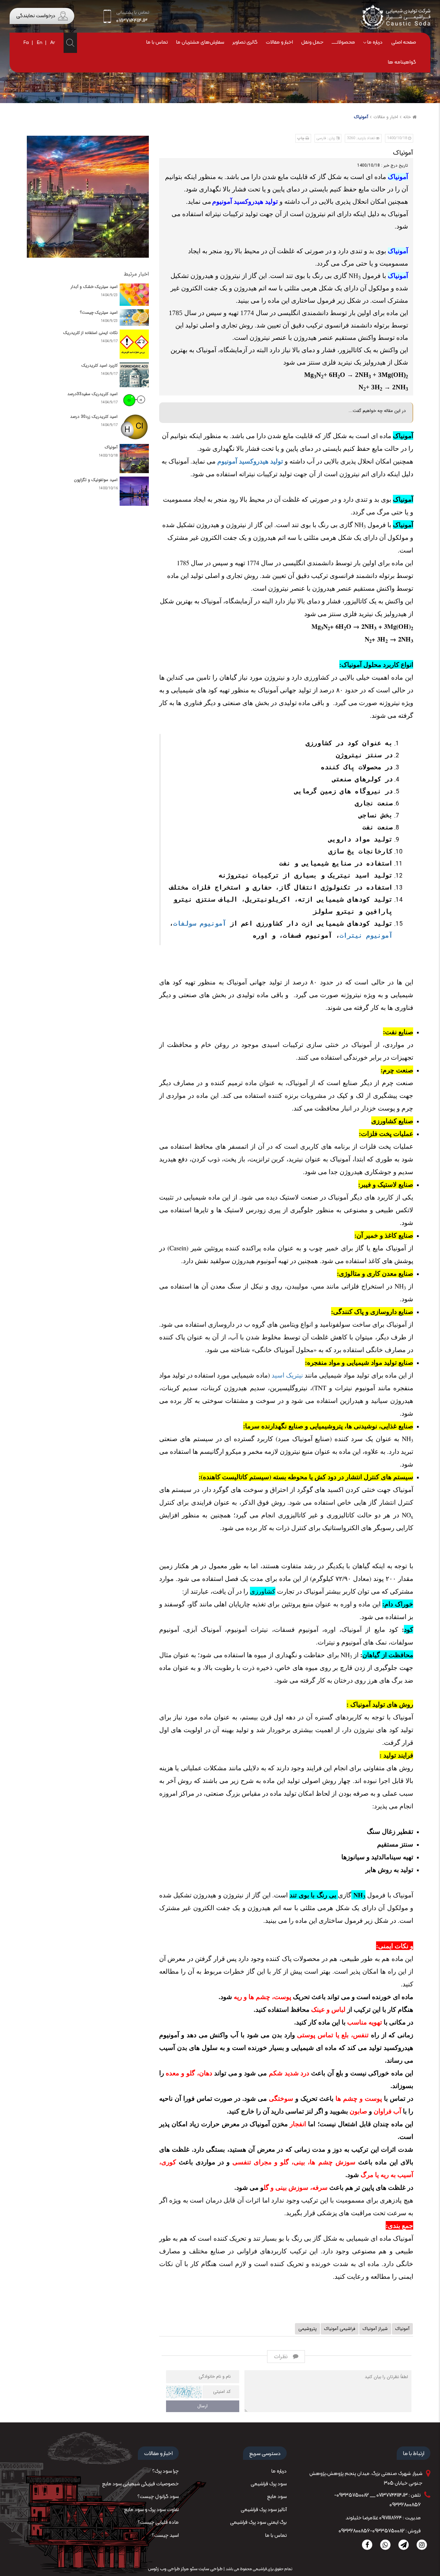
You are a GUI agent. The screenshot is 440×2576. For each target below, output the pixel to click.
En (40, 43)
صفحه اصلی (404, 42)
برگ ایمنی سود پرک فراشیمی (258, 2523)
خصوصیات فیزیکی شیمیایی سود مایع (140, 2484)
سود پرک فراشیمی (269, 2484)
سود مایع (277, 2497)
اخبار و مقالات (279, 42)
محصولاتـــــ (343, 42)
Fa (26, 43)
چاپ (301, 138)
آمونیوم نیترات (366, 935)
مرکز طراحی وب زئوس (168, 2569)
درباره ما (375, 42)
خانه (407, 117)
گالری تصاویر (245, 42)
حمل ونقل (312, 42)
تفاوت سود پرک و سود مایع (151, 2510)
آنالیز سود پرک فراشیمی (264, 2510)
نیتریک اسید (287, 1375)
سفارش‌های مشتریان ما (200, 42)
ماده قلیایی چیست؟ (158, 2523)
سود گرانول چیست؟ (158, 2497)
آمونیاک (361, 117)
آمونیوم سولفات (200, 923)
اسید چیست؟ (165, 2536)
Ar (53, 43)
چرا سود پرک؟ (166, 2471)
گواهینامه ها (402, 62)
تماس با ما (157, 42)
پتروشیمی (307, 2329)
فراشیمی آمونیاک (340, 2329)
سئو (193, 2569)
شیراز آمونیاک (375, 2329)
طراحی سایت (210, 2569)
